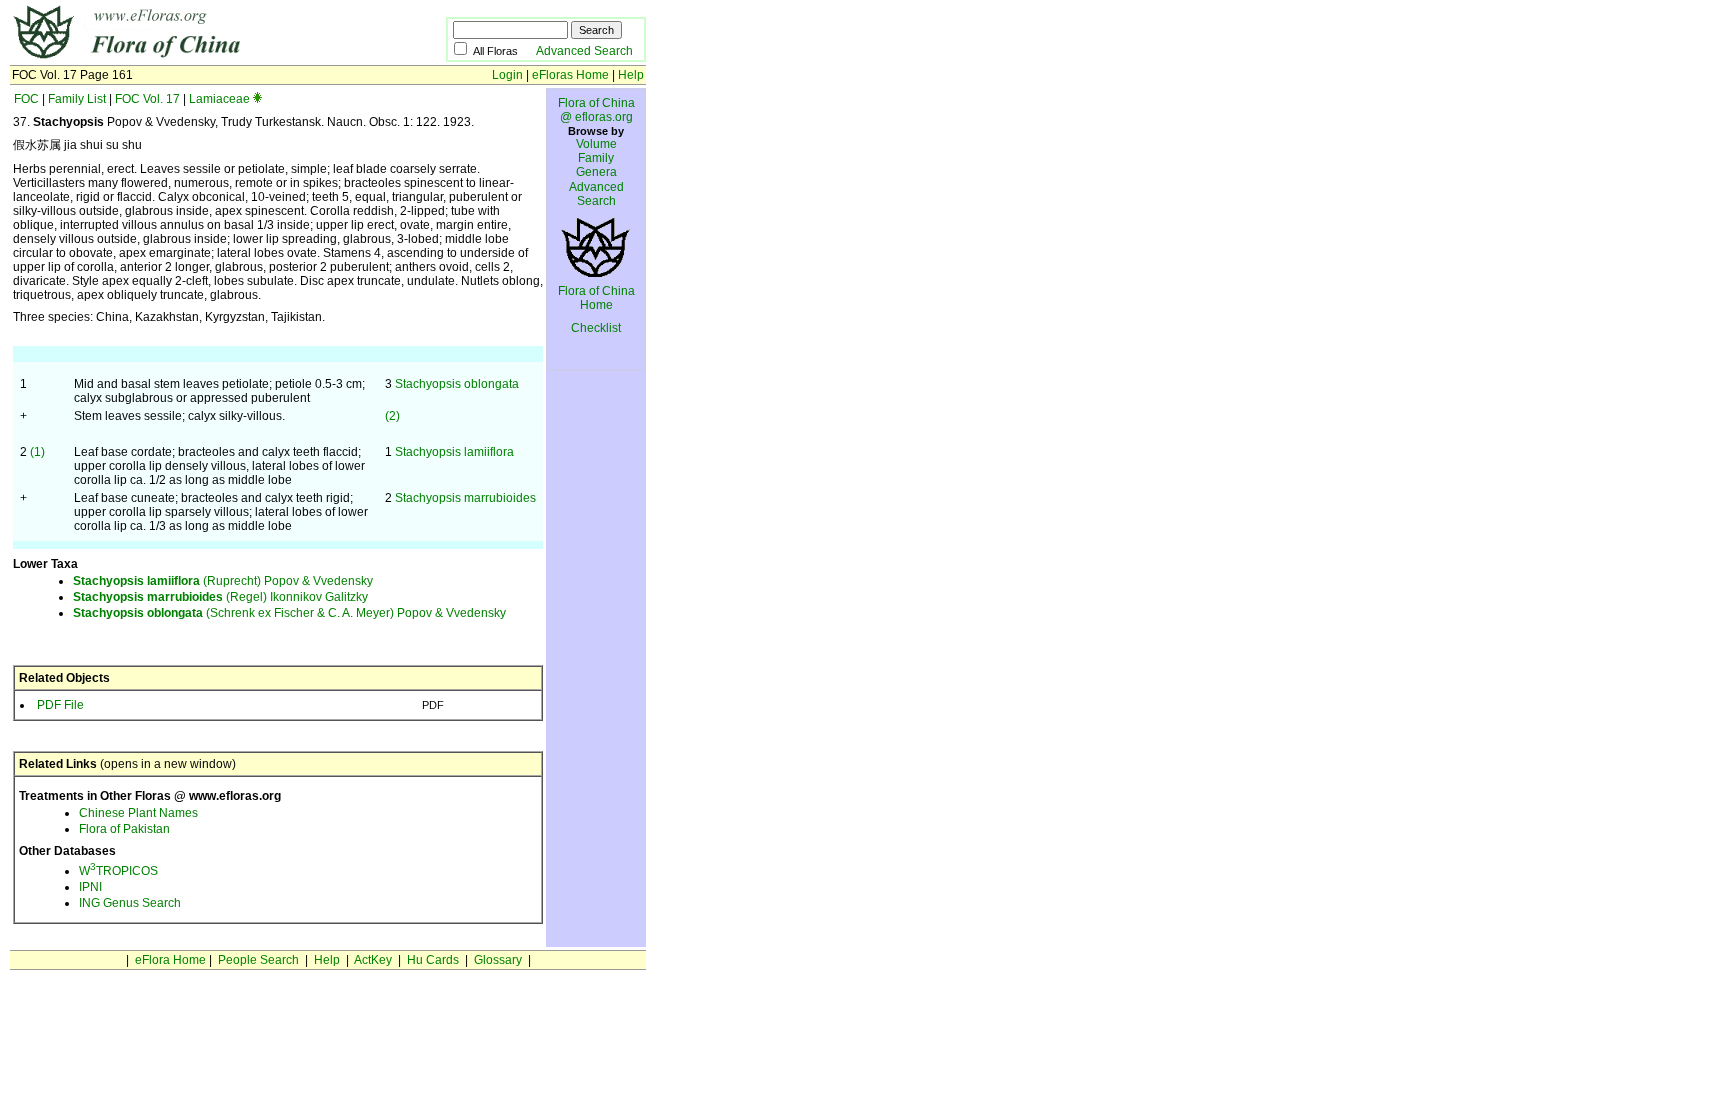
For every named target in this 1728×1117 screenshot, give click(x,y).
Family (596, 158)
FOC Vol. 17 (147, 99)
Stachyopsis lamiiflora (454, 452)
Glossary (498, 960)
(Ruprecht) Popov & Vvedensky (223, 581)
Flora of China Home (596, 298)
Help (631, 75)
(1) (37, 452)
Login (507, 75)
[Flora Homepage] (197, 58)
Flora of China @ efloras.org (596, 110)
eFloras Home (570, 75)
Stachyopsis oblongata (457, 384)
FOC (26, 99)
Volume (596, 144)
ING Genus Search (130, 903)
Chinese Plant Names (138, 813)
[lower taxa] (257, 99)
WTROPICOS (118, 871)
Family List (77, 99)
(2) (392, 416)
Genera (596, 172)
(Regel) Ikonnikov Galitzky (220, 597)
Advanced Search (584, 51)
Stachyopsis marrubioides (465, 498)
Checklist (596, 328)
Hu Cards (433, 960)
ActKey (373, 960)
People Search (258, 960)
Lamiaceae (219, 99)
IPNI (90, 887)
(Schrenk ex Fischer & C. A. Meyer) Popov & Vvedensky (289, 613)
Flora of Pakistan (124, 829)
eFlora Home (170, 960)
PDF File (60, 705)
